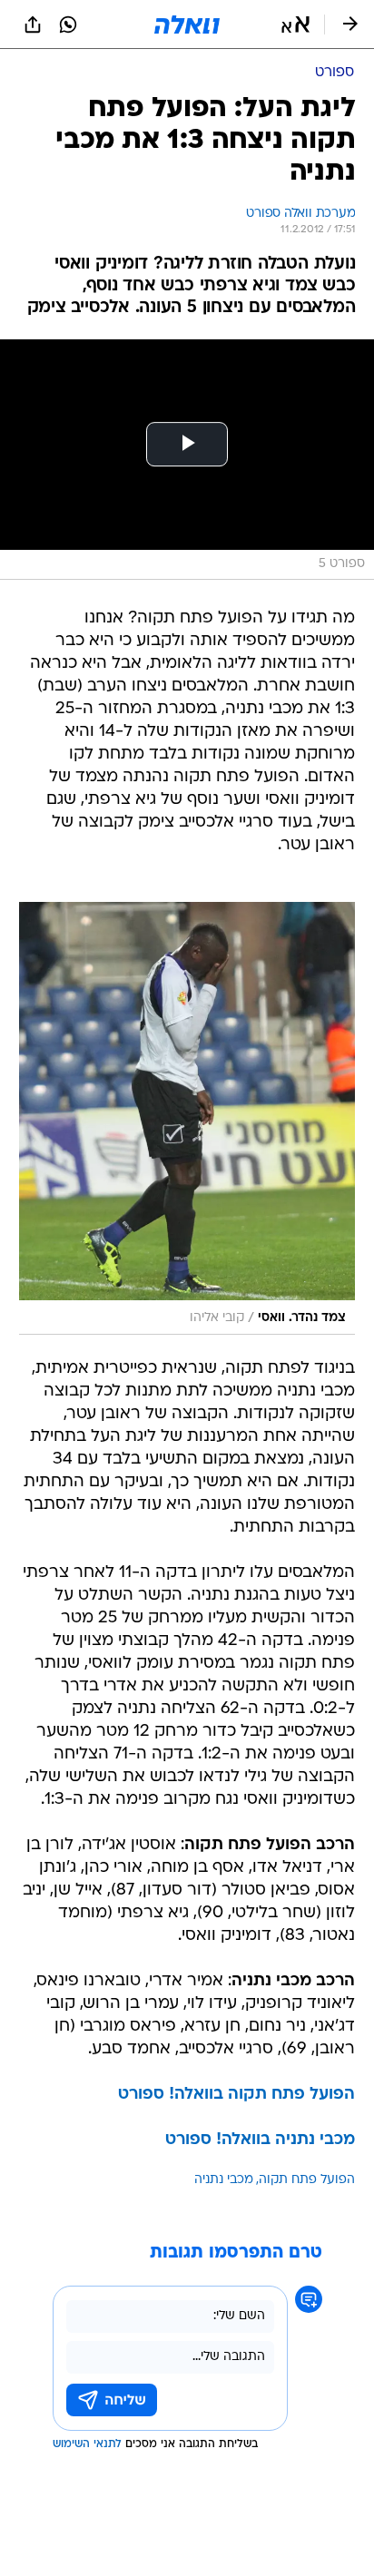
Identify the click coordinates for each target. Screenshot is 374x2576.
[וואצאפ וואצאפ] (68, 24)
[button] (295, 24)
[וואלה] (187, 24)
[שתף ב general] (33, 24)
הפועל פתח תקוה (307, 2180)
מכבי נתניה (224, 2180)
